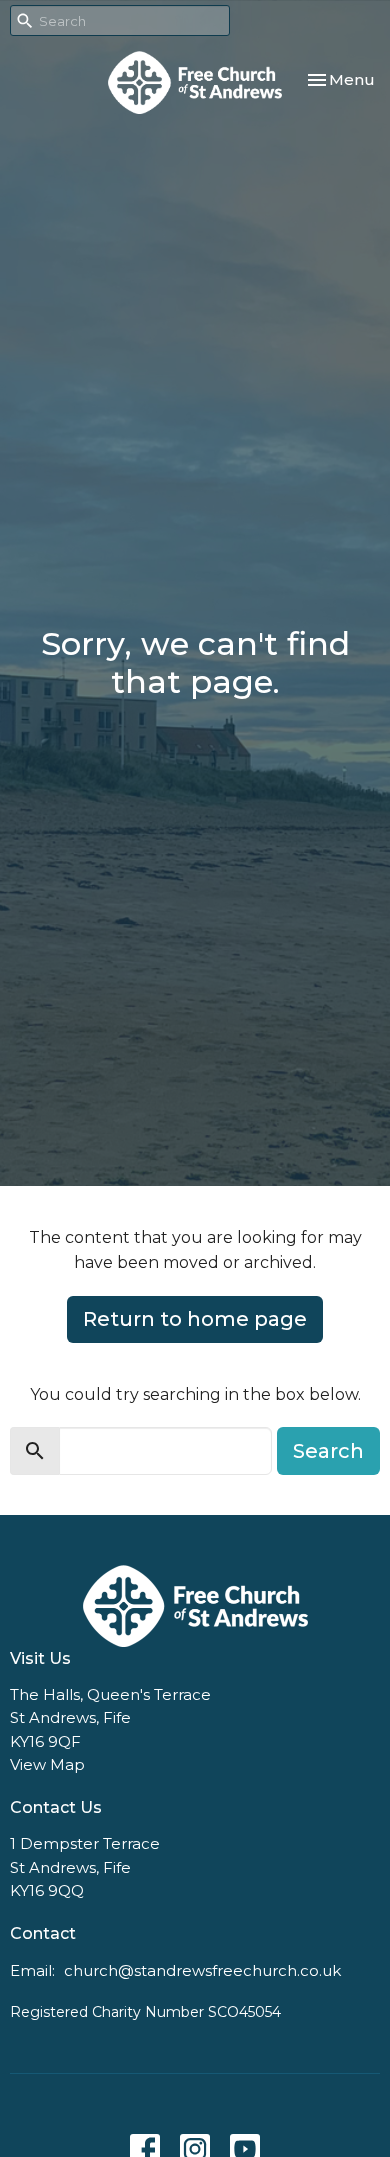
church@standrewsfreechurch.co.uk (202, 1970)
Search (328, 1451)
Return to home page (195, 1319)
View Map (47, 1764)
